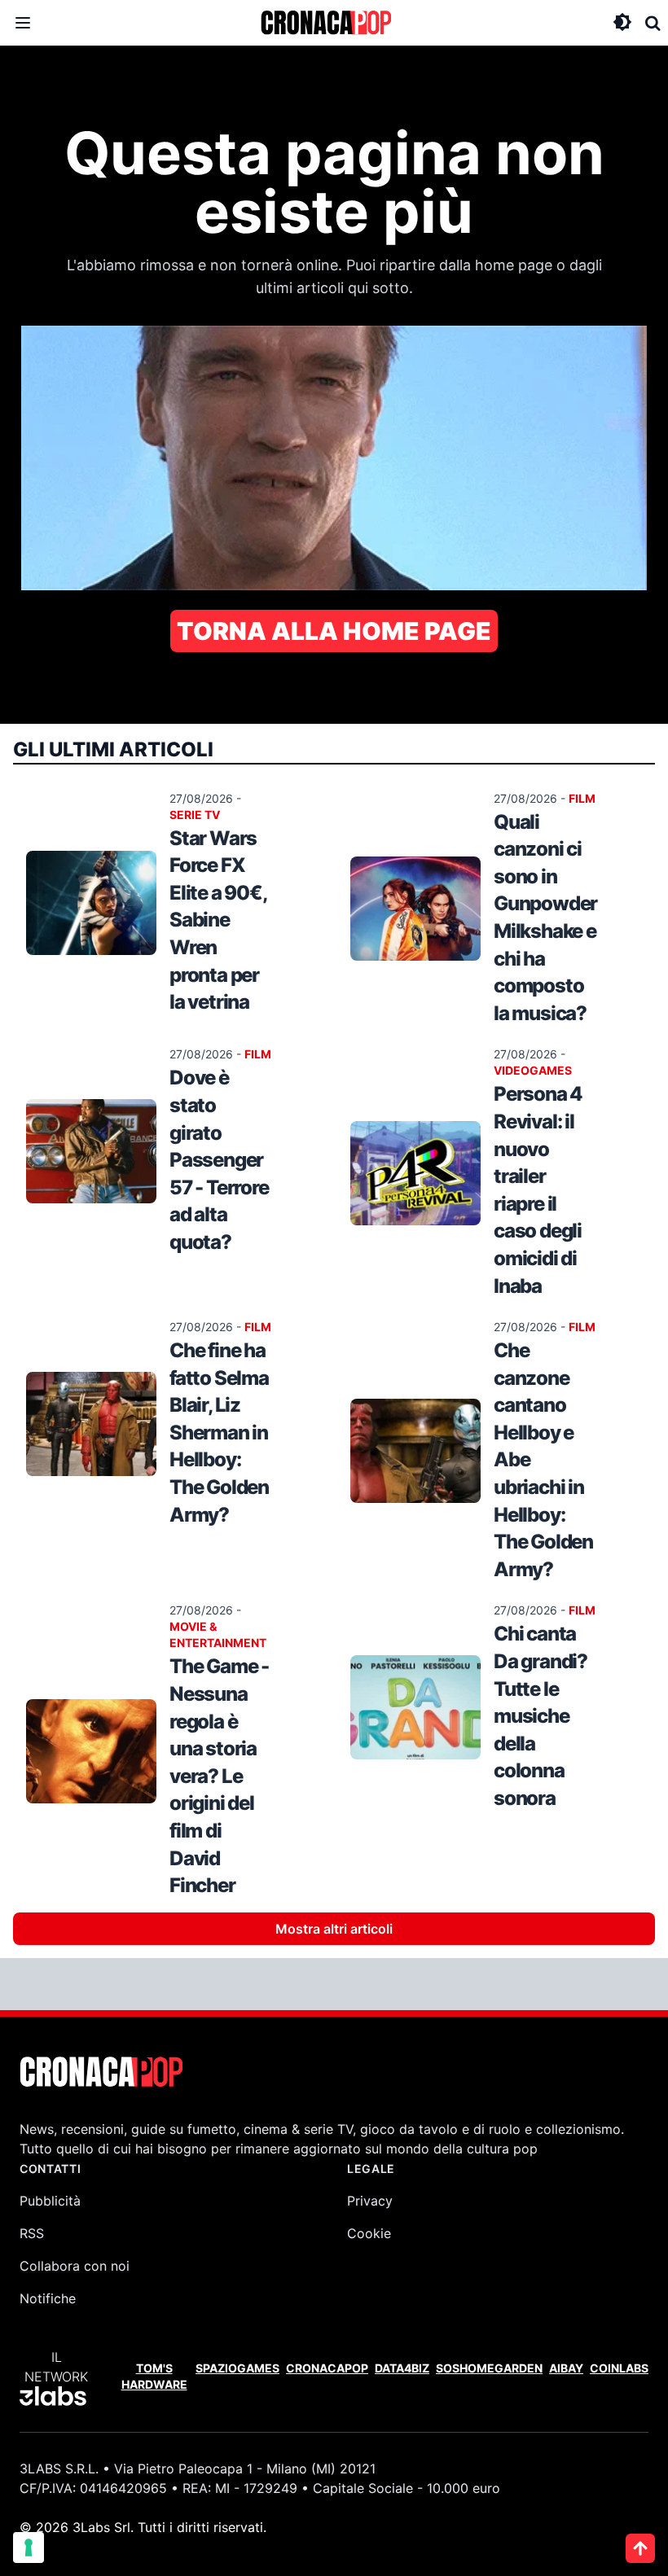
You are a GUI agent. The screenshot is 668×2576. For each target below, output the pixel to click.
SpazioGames (237, 2368)
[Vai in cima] (640, 2548)
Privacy (370, 2201)
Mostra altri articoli (334, 1929)
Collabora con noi (75, 2266)
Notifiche (48, 2298)
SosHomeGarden (489, 2368)
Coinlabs (619, 2368)
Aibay (566, 2368)
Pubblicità (50, 2201)
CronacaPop (327, 2368)
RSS (32, 2233)
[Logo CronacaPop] (326, 23)
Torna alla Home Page (334, 631)
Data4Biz (402, 2368)
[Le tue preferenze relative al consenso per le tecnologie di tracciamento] (29, 2548)
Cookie (369, 2233)
